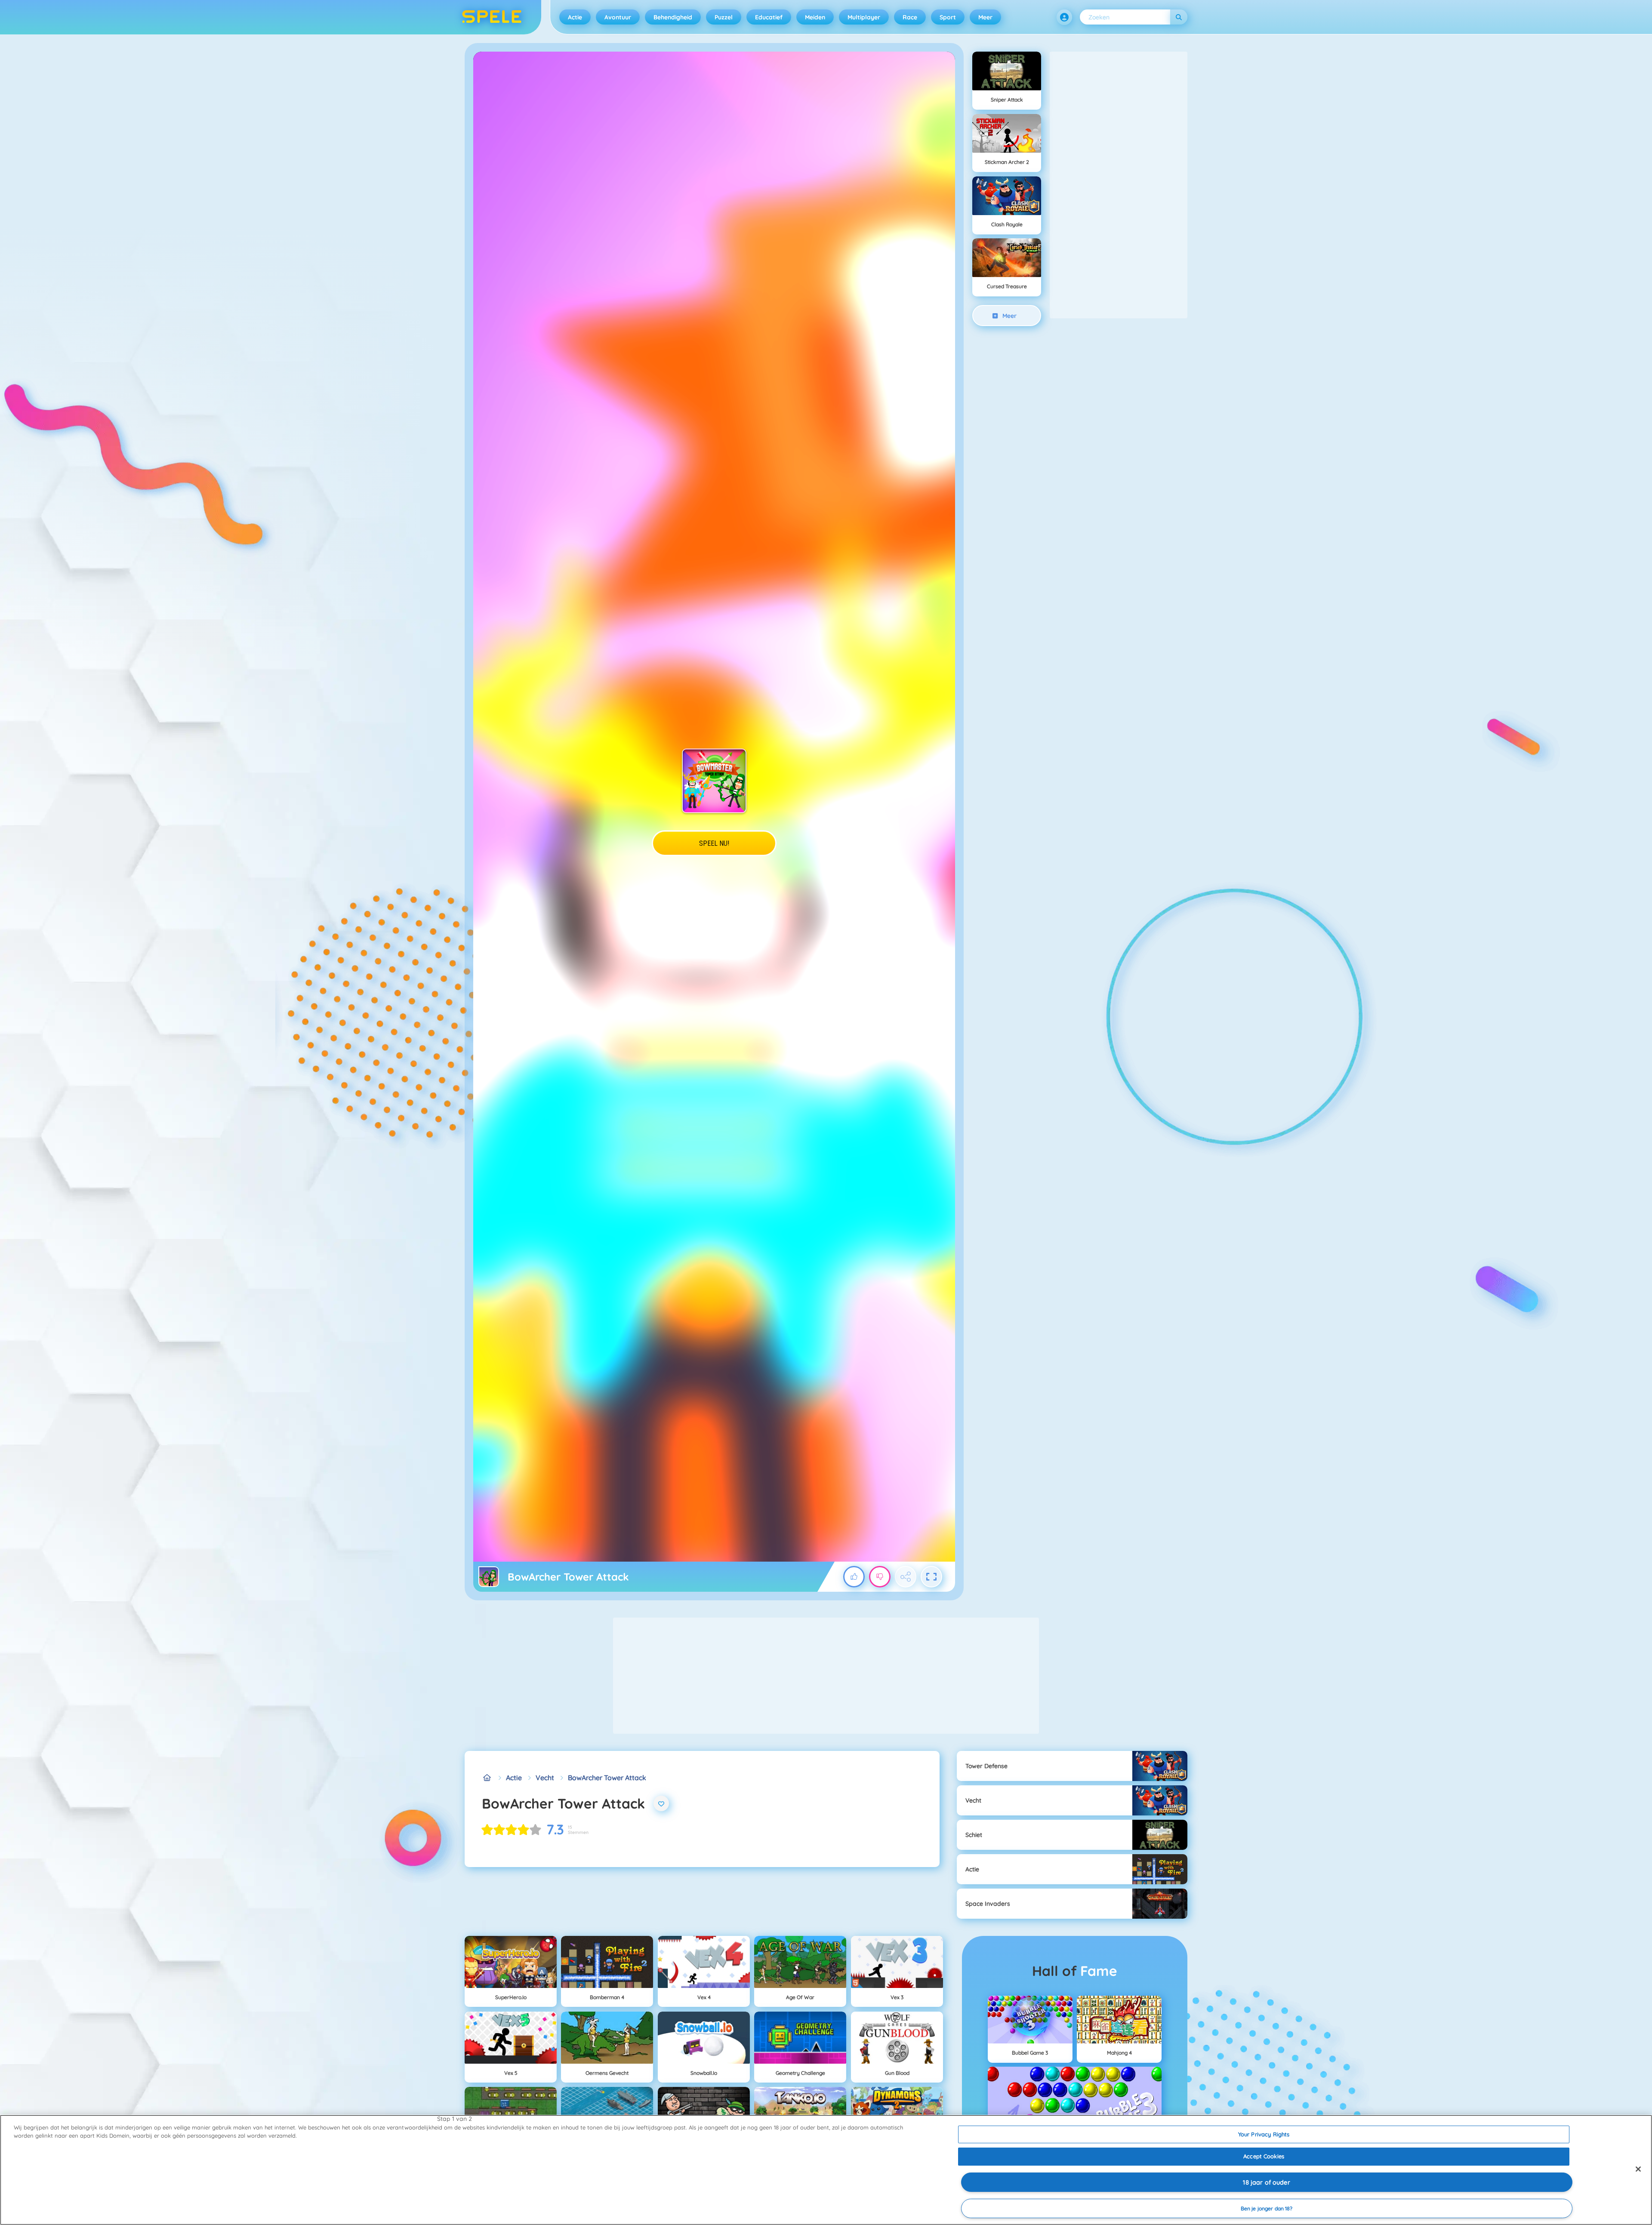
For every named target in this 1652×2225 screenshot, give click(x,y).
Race (910, 17)
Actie (575, 17)
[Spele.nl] (487, 1778)
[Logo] (492, 17)
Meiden (815, 17)
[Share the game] (906, 1577)
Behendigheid (673, 17)
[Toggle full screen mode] (931, 1577)
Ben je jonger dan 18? (1267, 2208)
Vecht (545, 1778)
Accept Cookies (1264, 2156)
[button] (1064, 17)
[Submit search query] (1179, 17)
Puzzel (724, 17)
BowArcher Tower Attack (607, 1778)
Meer (985, 17)
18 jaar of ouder (1266, 2182)
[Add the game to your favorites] (661, 1803)
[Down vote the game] (880, 1577)
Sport (948, 17)
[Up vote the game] (854, 1577)
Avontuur (618, 17)
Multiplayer (864, 17)
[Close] (1638, 2169)
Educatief (769, 17)
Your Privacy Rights (1264, 2134)
